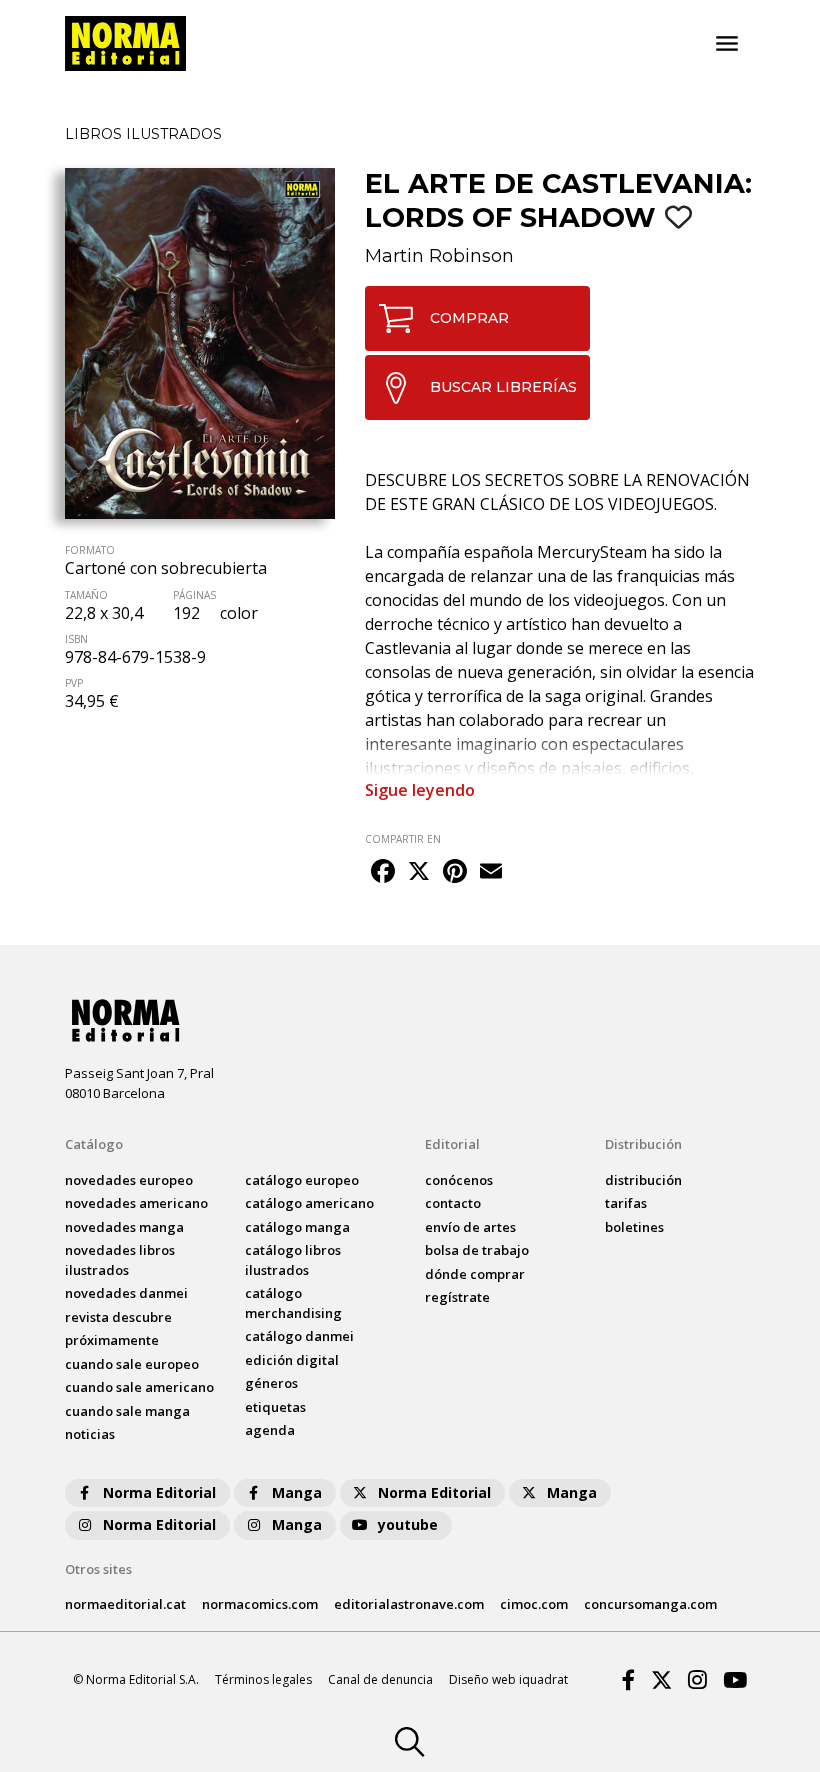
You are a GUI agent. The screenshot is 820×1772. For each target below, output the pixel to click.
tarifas (626, 1203)
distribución (643, 1180)
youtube (408, 1524)
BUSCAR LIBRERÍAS (503, 387)
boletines (634, 1227)
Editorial (452, 1144)
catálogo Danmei (299, 1336)
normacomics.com (260, 1604)
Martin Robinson (439, 256)
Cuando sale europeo (132, 1364)
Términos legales (263, 1679)
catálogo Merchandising (293, 1303)
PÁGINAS (194, 595)
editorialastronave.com (409, 1604)
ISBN (76, 639)
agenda (270, 1430)
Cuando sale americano (139, 1387)
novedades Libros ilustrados (120, 1260)
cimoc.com (534, 1604)
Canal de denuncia (380, 1679)
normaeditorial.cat (125, 1604)
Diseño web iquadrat (508, 1679)
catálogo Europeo (302, 1180)
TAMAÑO (86, 595)
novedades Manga (124, 1227)
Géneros (271, 1383)
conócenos (459, 1180)
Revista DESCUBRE (118, 1317)
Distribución (643, 1144)
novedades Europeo (129, 1180)
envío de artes (470, 1227)
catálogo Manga (297, 1227)
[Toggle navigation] (727, 44)
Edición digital (292, 1360)
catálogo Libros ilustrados (293, 1260)
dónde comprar (475, 1274)
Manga (297, 1492)
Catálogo (94, 1144)
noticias (90, 1434)
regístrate (457, 1297)
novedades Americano (136, 1203)
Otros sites (98, 1569)
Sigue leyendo (420, 790)
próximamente (112, 1340)
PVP (74, 683)
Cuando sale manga (127, 1411)
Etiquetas (275, 1407)
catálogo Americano (309, 1203)
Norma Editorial (159, 1492)
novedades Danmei (126, 1293)
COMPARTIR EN (403, 839)
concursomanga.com (650, 1604)
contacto (453, 1203)
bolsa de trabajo (477, 1250)
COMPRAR (469, 318)
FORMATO (90, 550)
